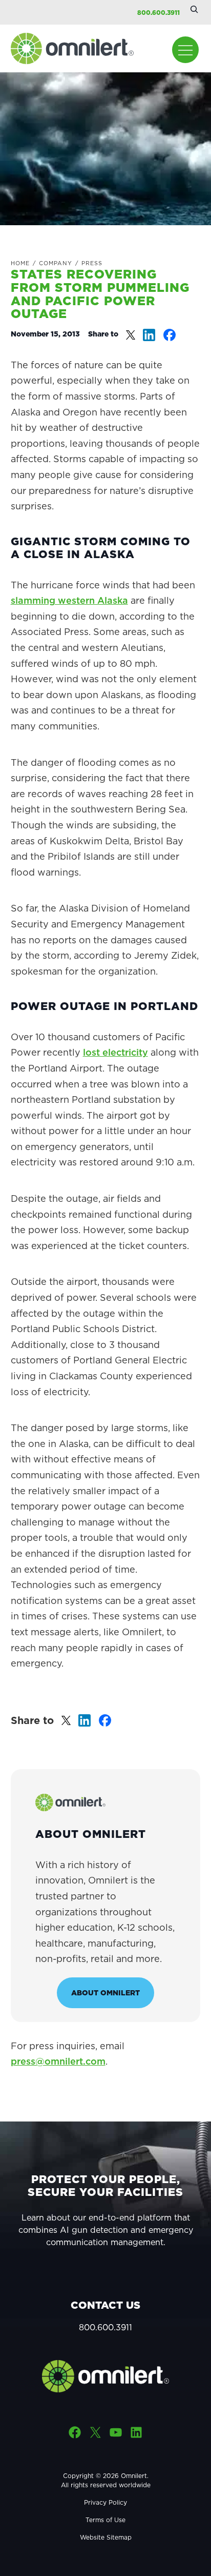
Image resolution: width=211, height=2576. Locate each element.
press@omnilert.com (58, 2061)
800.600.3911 (159, 13)
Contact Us (105, 2305)
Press (92, 263)
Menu (185, 50)
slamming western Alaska (69, 600)
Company (56, 263)
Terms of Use (105, 2520)
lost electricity (115, 1052)
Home (20, 263)
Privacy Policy (105, 2502)
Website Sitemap (106, 2537)
